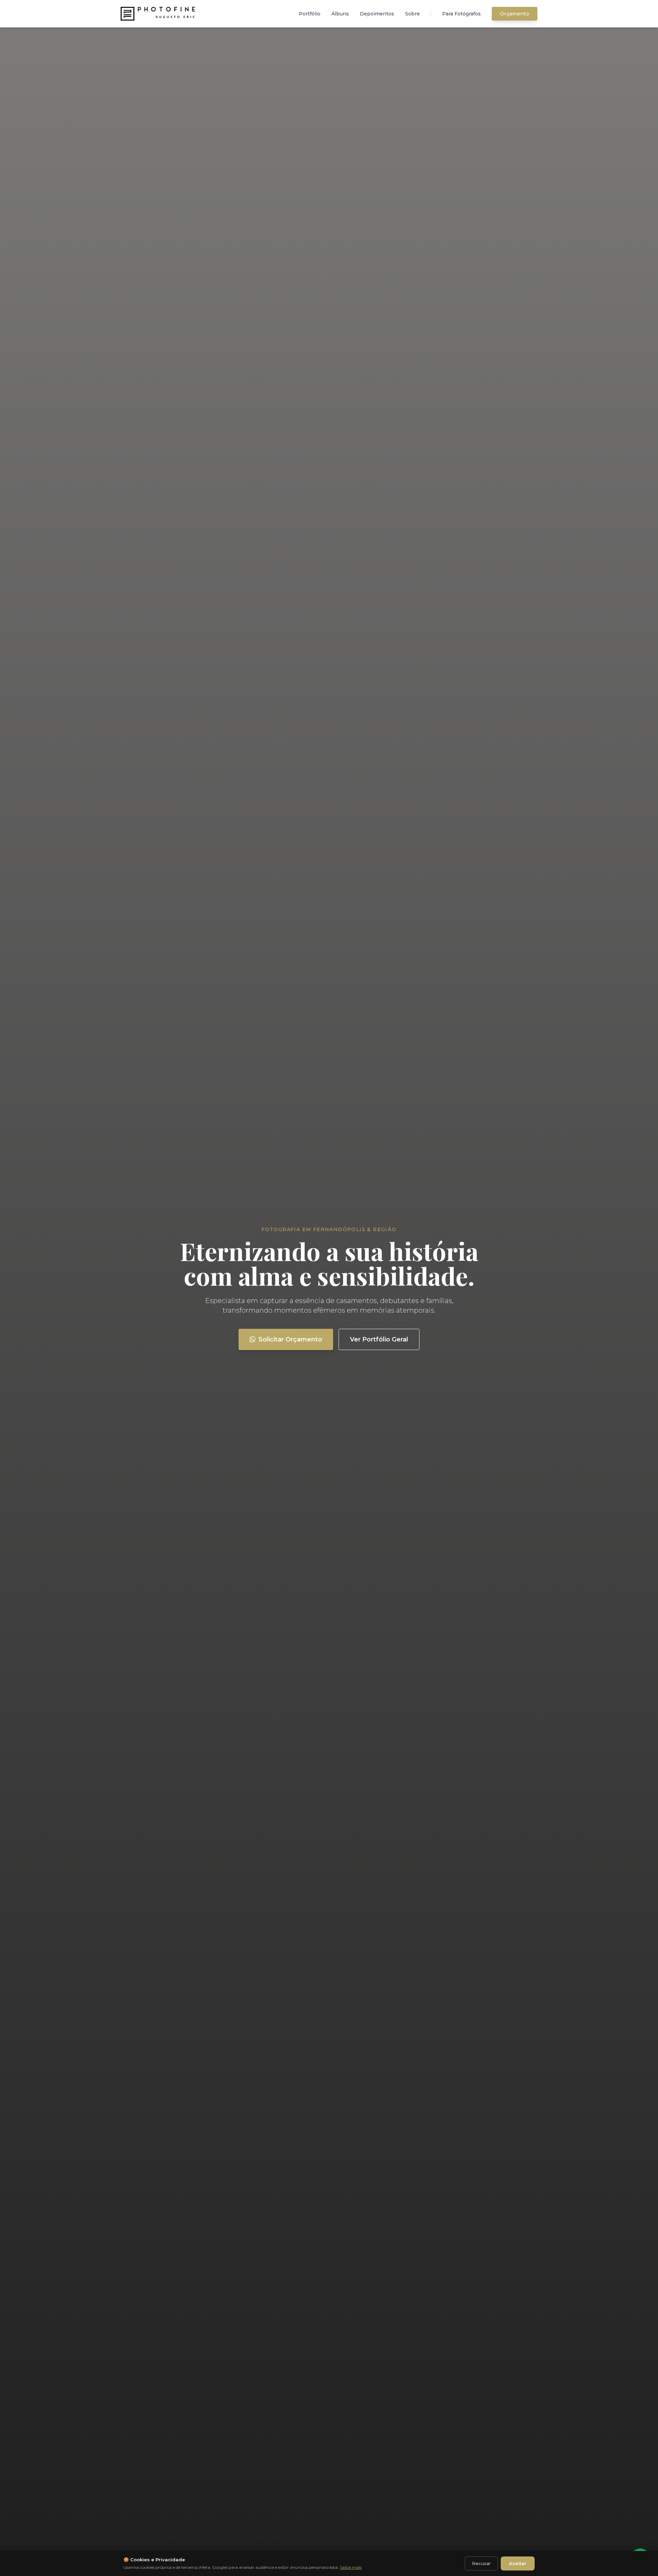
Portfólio (310, 14)
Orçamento (515, 14)
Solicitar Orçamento (290, 1339)
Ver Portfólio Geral (379, 1339)
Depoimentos (377, 14)
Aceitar (518, 2563)
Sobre (412, 14)
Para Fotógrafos (461, 14)
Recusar (481, 2563)
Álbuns (340, 14)
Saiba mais (351, 2567)
